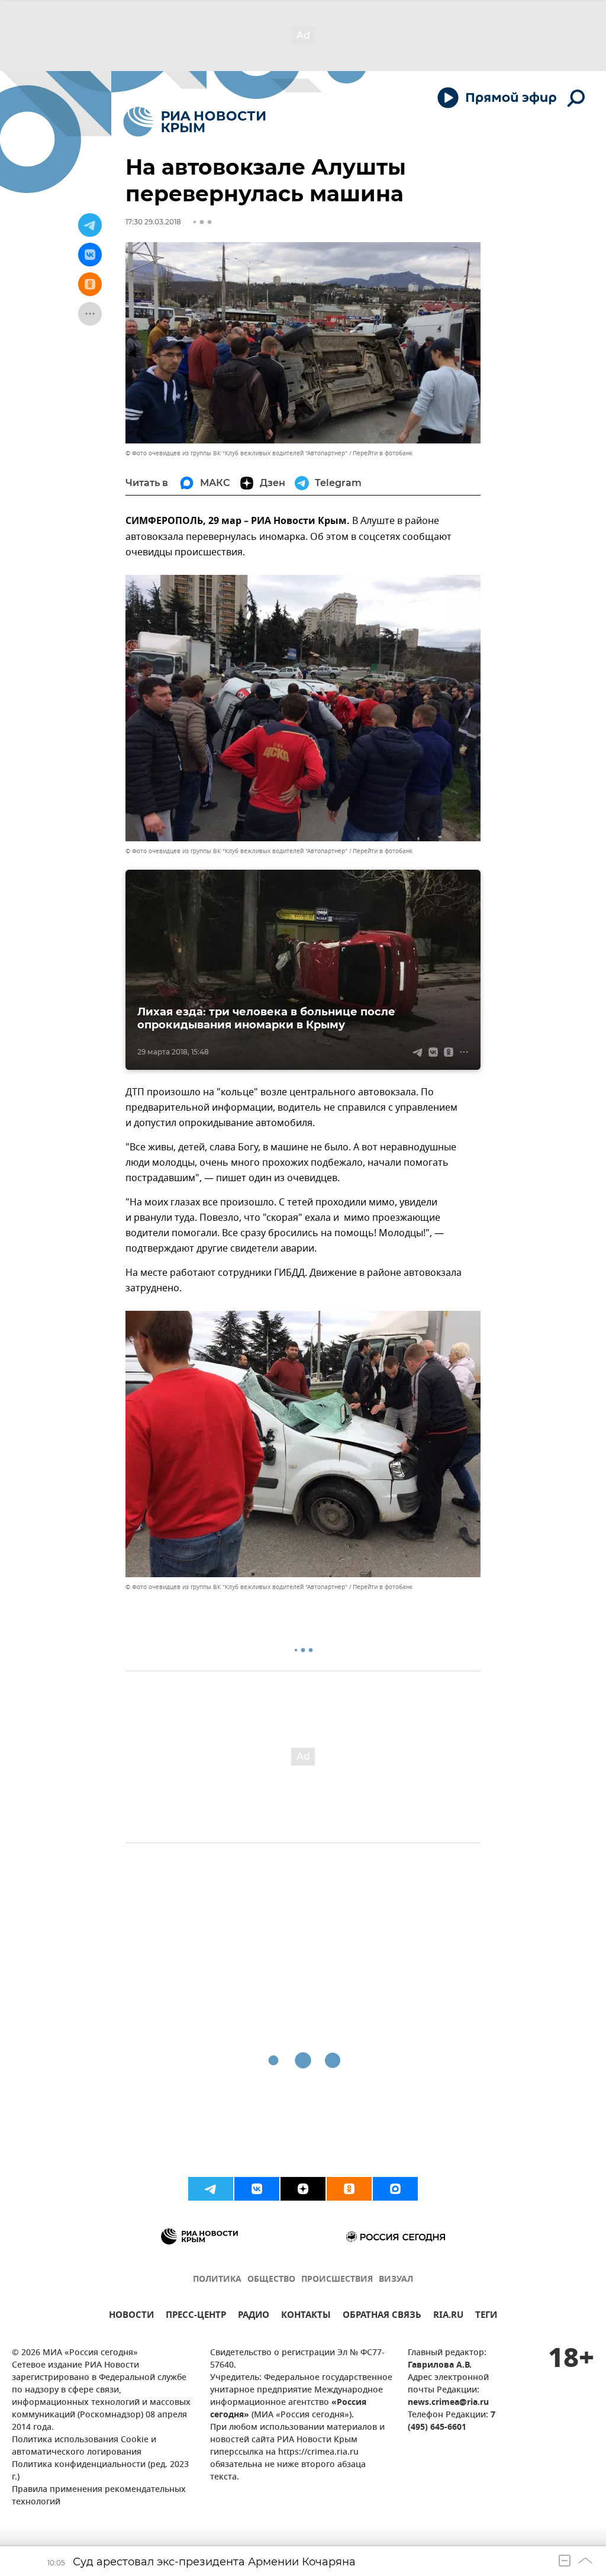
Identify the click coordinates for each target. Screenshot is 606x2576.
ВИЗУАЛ (396, 2280)
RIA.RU (448, 2316)
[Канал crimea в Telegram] (211, 2189)
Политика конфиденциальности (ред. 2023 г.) (100, 2471)
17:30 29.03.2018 (153, 222)
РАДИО (254, 2316)
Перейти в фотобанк (383, 453)
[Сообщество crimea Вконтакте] (257, 2189)
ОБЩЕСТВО (271, 2280)
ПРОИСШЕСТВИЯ (337, 2280)
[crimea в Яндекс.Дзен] (303, 2189)
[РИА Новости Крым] (194, 122)
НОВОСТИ (131, 2316)
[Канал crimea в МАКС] (395, 2189)
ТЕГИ (486, 2316)
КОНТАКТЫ (306, 2316)
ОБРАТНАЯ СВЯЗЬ (382, 2316)
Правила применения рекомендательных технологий (99, 2496)
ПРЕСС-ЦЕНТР (196, 2316)
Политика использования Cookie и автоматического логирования (84, 2446)
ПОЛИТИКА (217, 2280)
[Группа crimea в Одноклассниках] (349, 2189)
